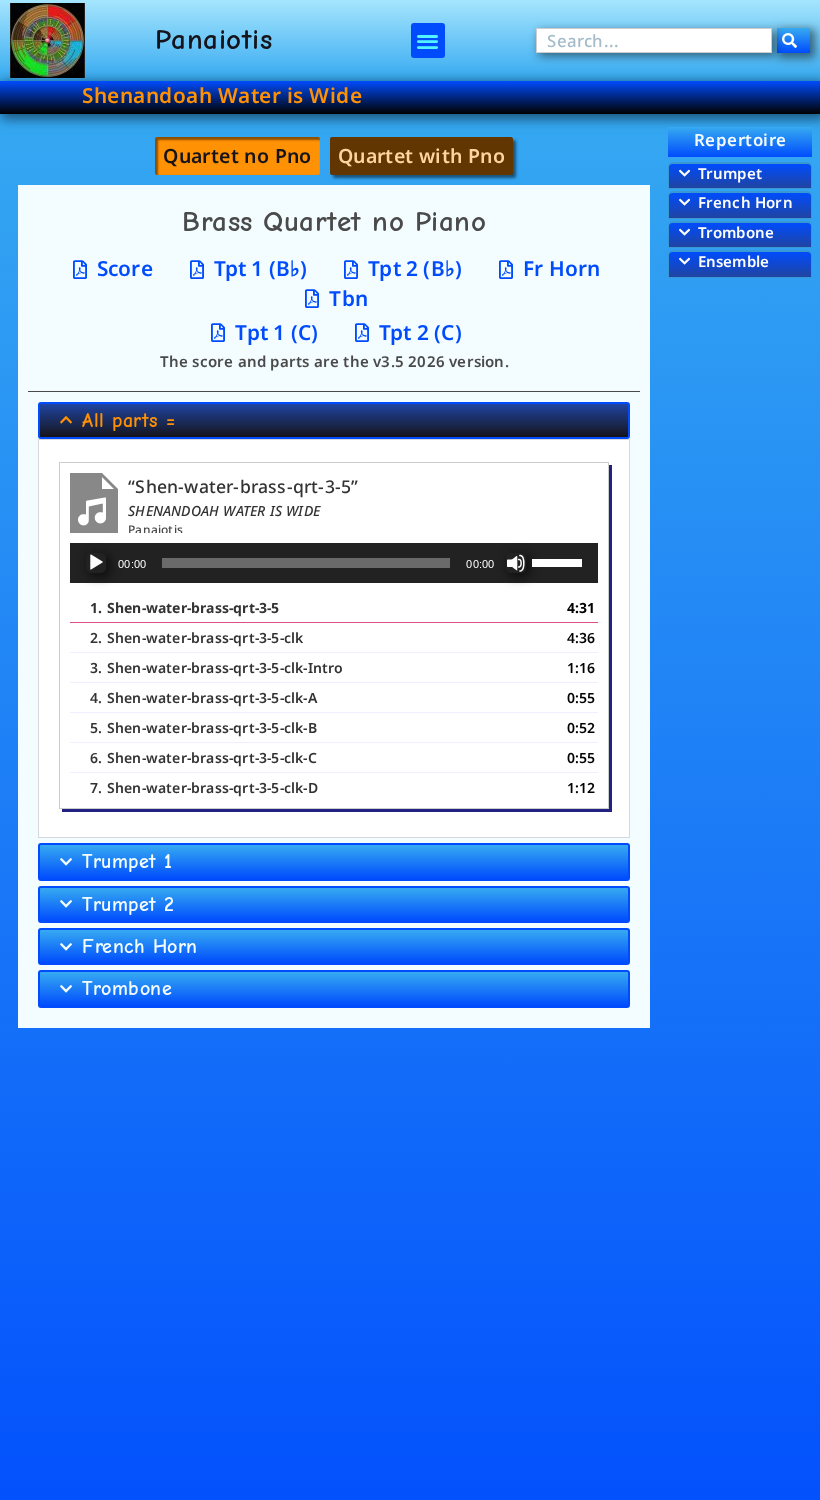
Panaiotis (214, 39)
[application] (334, 563)
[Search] (793, 40)
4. (203, 697)
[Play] (96, 563)
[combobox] (653, 40)
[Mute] (516, 563)
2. (196, 637)
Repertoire (740, 139)
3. (216, 667)
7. (204, 787)
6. (203, 757)
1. (184, 607)
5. (203, 727)
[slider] (560, 561)
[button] (428, 40)
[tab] (237, 155)
